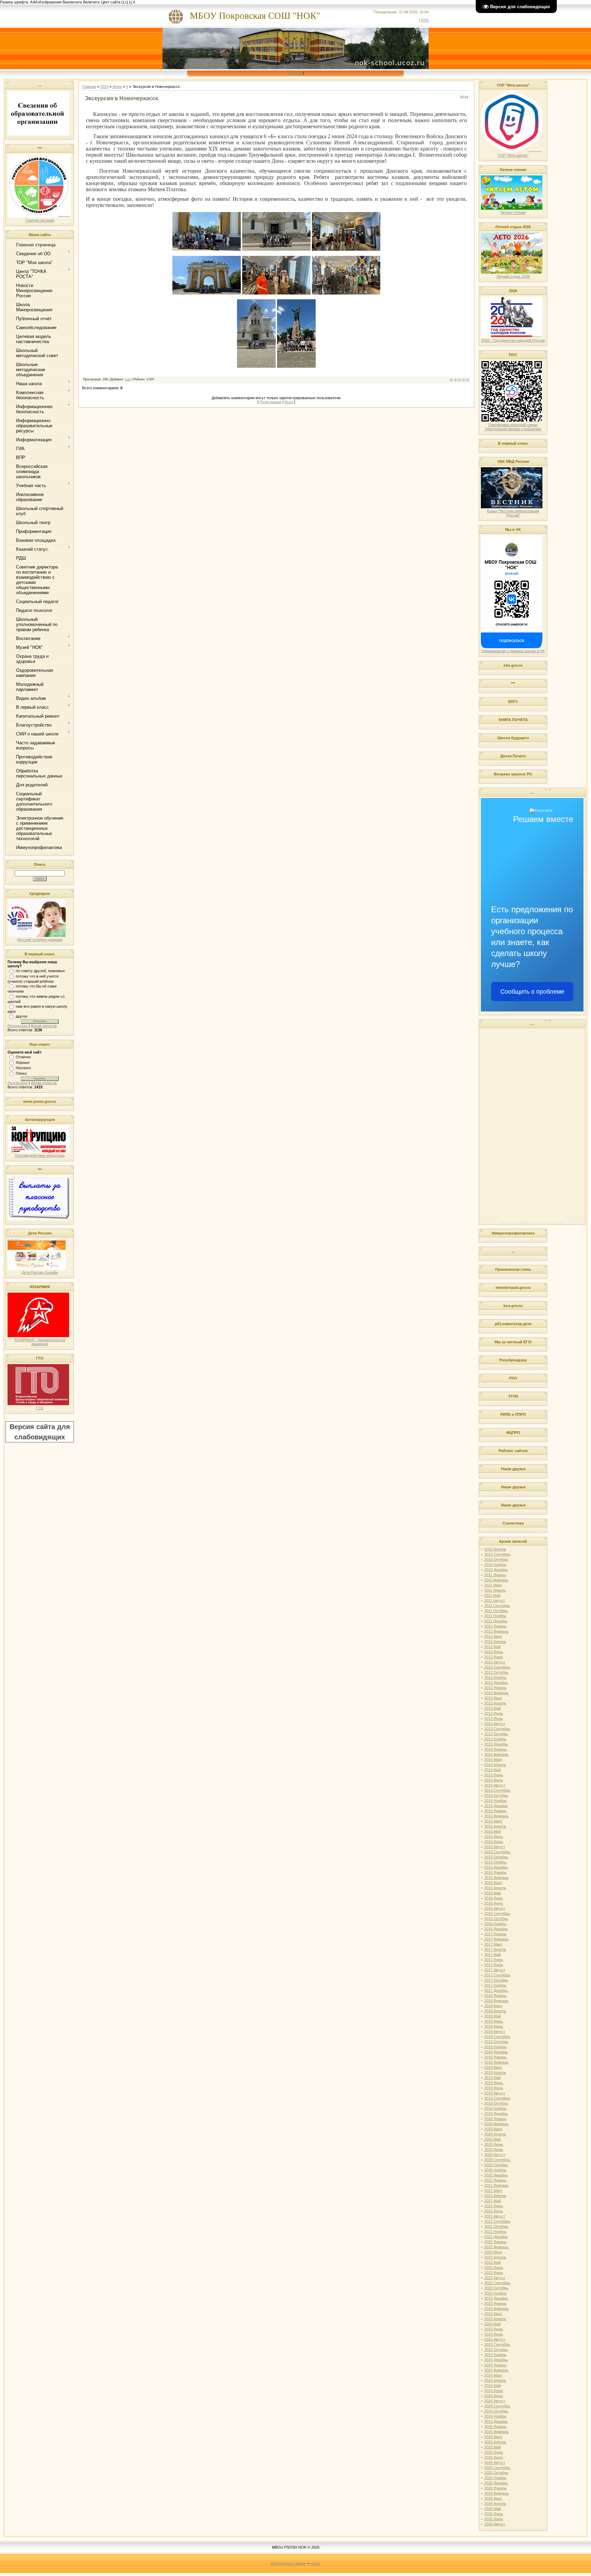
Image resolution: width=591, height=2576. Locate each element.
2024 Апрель (495, 2380)
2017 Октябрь (496, 1980)
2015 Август (495, 1847)
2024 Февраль (496, 2370)
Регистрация (271, 402)
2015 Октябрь (496, 1857)
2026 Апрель (495, 2503)
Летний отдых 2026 (513, 276)
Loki (128, 379)
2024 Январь (495, 2365)
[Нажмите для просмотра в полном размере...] (207, 249)
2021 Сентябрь (497, 2221)
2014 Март (493, 1760)
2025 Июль (494, 2457)
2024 (104, 87)
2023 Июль (494, 2334)
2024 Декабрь (496, 2421)
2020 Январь (495, 2119)
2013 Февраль (496, 1693)
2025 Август (495, 2462)
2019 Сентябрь (497, 2098)
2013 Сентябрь (497, 1729)
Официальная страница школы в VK (513, 651)
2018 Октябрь (496, 2042)
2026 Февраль (496, 2493)
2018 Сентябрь (497, 2037)
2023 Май (492, 2324)
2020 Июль (494, 2149)
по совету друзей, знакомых (40, 971)
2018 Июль (494, 2026)
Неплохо (23, 1068)
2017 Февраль (496, 1939)
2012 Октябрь (496, 1672)
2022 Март (493, 2252)
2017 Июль (494, 1965)
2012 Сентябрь (497, 1667)
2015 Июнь (494, 1836)
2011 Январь (495, 1575)
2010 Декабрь (496, 1570)
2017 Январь (495, 1934)
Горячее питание (40, 220)
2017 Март (493, 1944)
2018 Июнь (494, 2021)
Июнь (117, 87)
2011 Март (493, 1585)
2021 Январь (495, 2180)
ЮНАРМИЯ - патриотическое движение (40, 1342)
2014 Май (492, 1770)
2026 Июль (494, 2519)
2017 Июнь (494, 1960)
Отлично (23, 1057)
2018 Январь (495, 1996)
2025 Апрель (495, 2442)
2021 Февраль (496, 2185)
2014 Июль (494, 1780)
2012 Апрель (495, 1642)
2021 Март (493, 2191)
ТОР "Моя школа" (513, 155)
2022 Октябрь (496, 2288)
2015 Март (493, 1821)
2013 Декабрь (496, 1744)
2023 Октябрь (496, 2350)
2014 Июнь (494, 1775)
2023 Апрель (495, 2319)
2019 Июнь (494, 2083)
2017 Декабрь (496, 1990)
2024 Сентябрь (497, 2406)
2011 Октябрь (496, 1611)
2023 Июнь (494, 2329)
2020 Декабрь (496, 2175)
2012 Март (493, 1636)
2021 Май (492, 2201)
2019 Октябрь (496, 2103)
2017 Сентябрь (497, 1975)
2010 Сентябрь (497, 1554)
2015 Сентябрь (497, 1852)
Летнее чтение (513, 212)
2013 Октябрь (496, 1734)
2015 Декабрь (496, 1867)
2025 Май (492, 2447)
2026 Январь (495, 2488)
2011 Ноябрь (495, 1616)
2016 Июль (494, 1903)
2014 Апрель (495, 1765)
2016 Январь (495, 1872)
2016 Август (495, 1908)
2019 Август (495, 2093)
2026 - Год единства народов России (513, 340)
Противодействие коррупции (40, 1155)
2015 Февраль (496, 1816)
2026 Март (493, 2498)
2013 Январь (495, 1688)
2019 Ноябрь (495, 2108)
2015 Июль (494, 1842)
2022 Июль (494, 2273)
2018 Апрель (495, 2011)
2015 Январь (495, 1811)
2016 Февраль (496, 1878)
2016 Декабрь (496, 1929)
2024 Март (493, 2375)
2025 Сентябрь (497, 2468)
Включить (91, 2)
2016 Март (493, 1883)
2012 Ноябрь (495, 1677)
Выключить (72, 2)
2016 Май (492, 1893)
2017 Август (495, 1970)
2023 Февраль (496, 2309)
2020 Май (492, 2139)
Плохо (21, 1073)
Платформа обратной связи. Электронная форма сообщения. (513, 427)
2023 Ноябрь (495, 2355)
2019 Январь (495, 2057)
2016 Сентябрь (497, 1913)
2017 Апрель (495, 1949)
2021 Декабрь (496, 2237)
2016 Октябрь (496, 1919)
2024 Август (495, 2401)
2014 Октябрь (496, 1795)
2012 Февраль (496, 1631)
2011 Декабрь (496, 1621)
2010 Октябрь (496, 1559)
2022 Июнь (494, 2267)
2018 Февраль (496, 2001)
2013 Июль (494, 1718)
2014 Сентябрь (497, 1790)
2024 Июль (494, 2396)
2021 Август (495, 2216)
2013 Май (492, 1708)
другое (22, 1016)
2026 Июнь (494, 2514)
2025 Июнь (494, 2452)
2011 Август (495, 1600)
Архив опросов (44, 1026)
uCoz (316, 2563)
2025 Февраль (496, 2432)
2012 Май (492, 1647)
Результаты (18, 1026)
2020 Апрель (495, 2134)
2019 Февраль (496, 2062)
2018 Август (495, 2031)
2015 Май (492, 1831)
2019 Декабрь (496, 2114)
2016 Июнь (494, 1898)
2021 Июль (494, 2211)
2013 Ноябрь (495, 1739)
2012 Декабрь (496, 1683)
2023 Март (493, 2314)
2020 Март (493, 2129)
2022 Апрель (495, 2257)
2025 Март (493, 2437)
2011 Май (492, 1595)
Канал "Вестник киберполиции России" (513, 513)
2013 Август (495, 1724)
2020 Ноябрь (495, 2170)
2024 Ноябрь (495, 2416)
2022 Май (492, 2262)
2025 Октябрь (496, 2473)
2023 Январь (495, 2303)
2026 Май (492, 2509)
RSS (425, 20)
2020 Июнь (494, 2144)
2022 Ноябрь (495, 2293)
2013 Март (493, 1698)
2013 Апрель (495, 1703)
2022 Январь (495, 2242)
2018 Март (493, 2006)
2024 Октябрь (496, 2411)
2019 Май (492, 2078)
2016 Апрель (495, 1888)
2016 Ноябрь (495, 1924)
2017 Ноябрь (495, 1985)
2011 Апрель (495, 1590)
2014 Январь (495, 1749)
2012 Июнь (494, 1652)
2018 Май (492, 2016)
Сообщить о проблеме (532, 992)
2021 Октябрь (496, 2226)
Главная (295, 73)
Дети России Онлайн (40, 1272)
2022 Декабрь (496, 2298)
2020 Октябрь (496, 2165)
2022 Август (495, 2278)
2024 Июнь (494, 2391)
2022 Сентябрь (497, 2283)
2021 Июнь (494, 2206)
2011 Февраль (496, 1580)
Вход (289, 402)
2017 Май (492, 1954)
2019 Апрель (495, 2072)
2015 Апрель (495, 1826)
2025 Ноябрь (495, 2478)
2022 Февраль (496, 2247)
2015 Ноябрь (495, 1862)
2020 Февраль (496, 2124)
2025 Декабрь (496, 2483)
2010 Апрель (495, 1549)
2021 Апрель (495, 2196)
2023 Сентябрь (497, 2344)
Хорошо (23, 1062)
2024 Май (492, 2385)
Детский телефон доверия (40, 940)
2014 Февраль (496, 1754)
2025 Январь (495, 2427)
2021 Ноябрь (495, 2232)
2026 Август (495, 2524)
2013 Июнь (494, 1713)
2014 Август (495, 1785)
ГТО (40, 1408)
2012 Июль (494, 1657)
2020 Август (495, 2155)
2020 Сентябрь (497, 2160)
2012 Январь (495, 1626)
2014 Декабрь (496, 1806)
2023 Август (495, 2339)
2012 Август (495, 1662)
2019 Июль (494, 2088)
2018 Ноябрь (495, 2047)
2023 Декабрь (496, 2360)
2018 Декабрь (496, 2052)
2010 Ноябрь (495, 1565)
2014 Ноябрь (495, 1801)
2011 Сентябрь (497, 1606)
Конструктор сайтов (288, 2563)
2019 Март (493, 2067)
